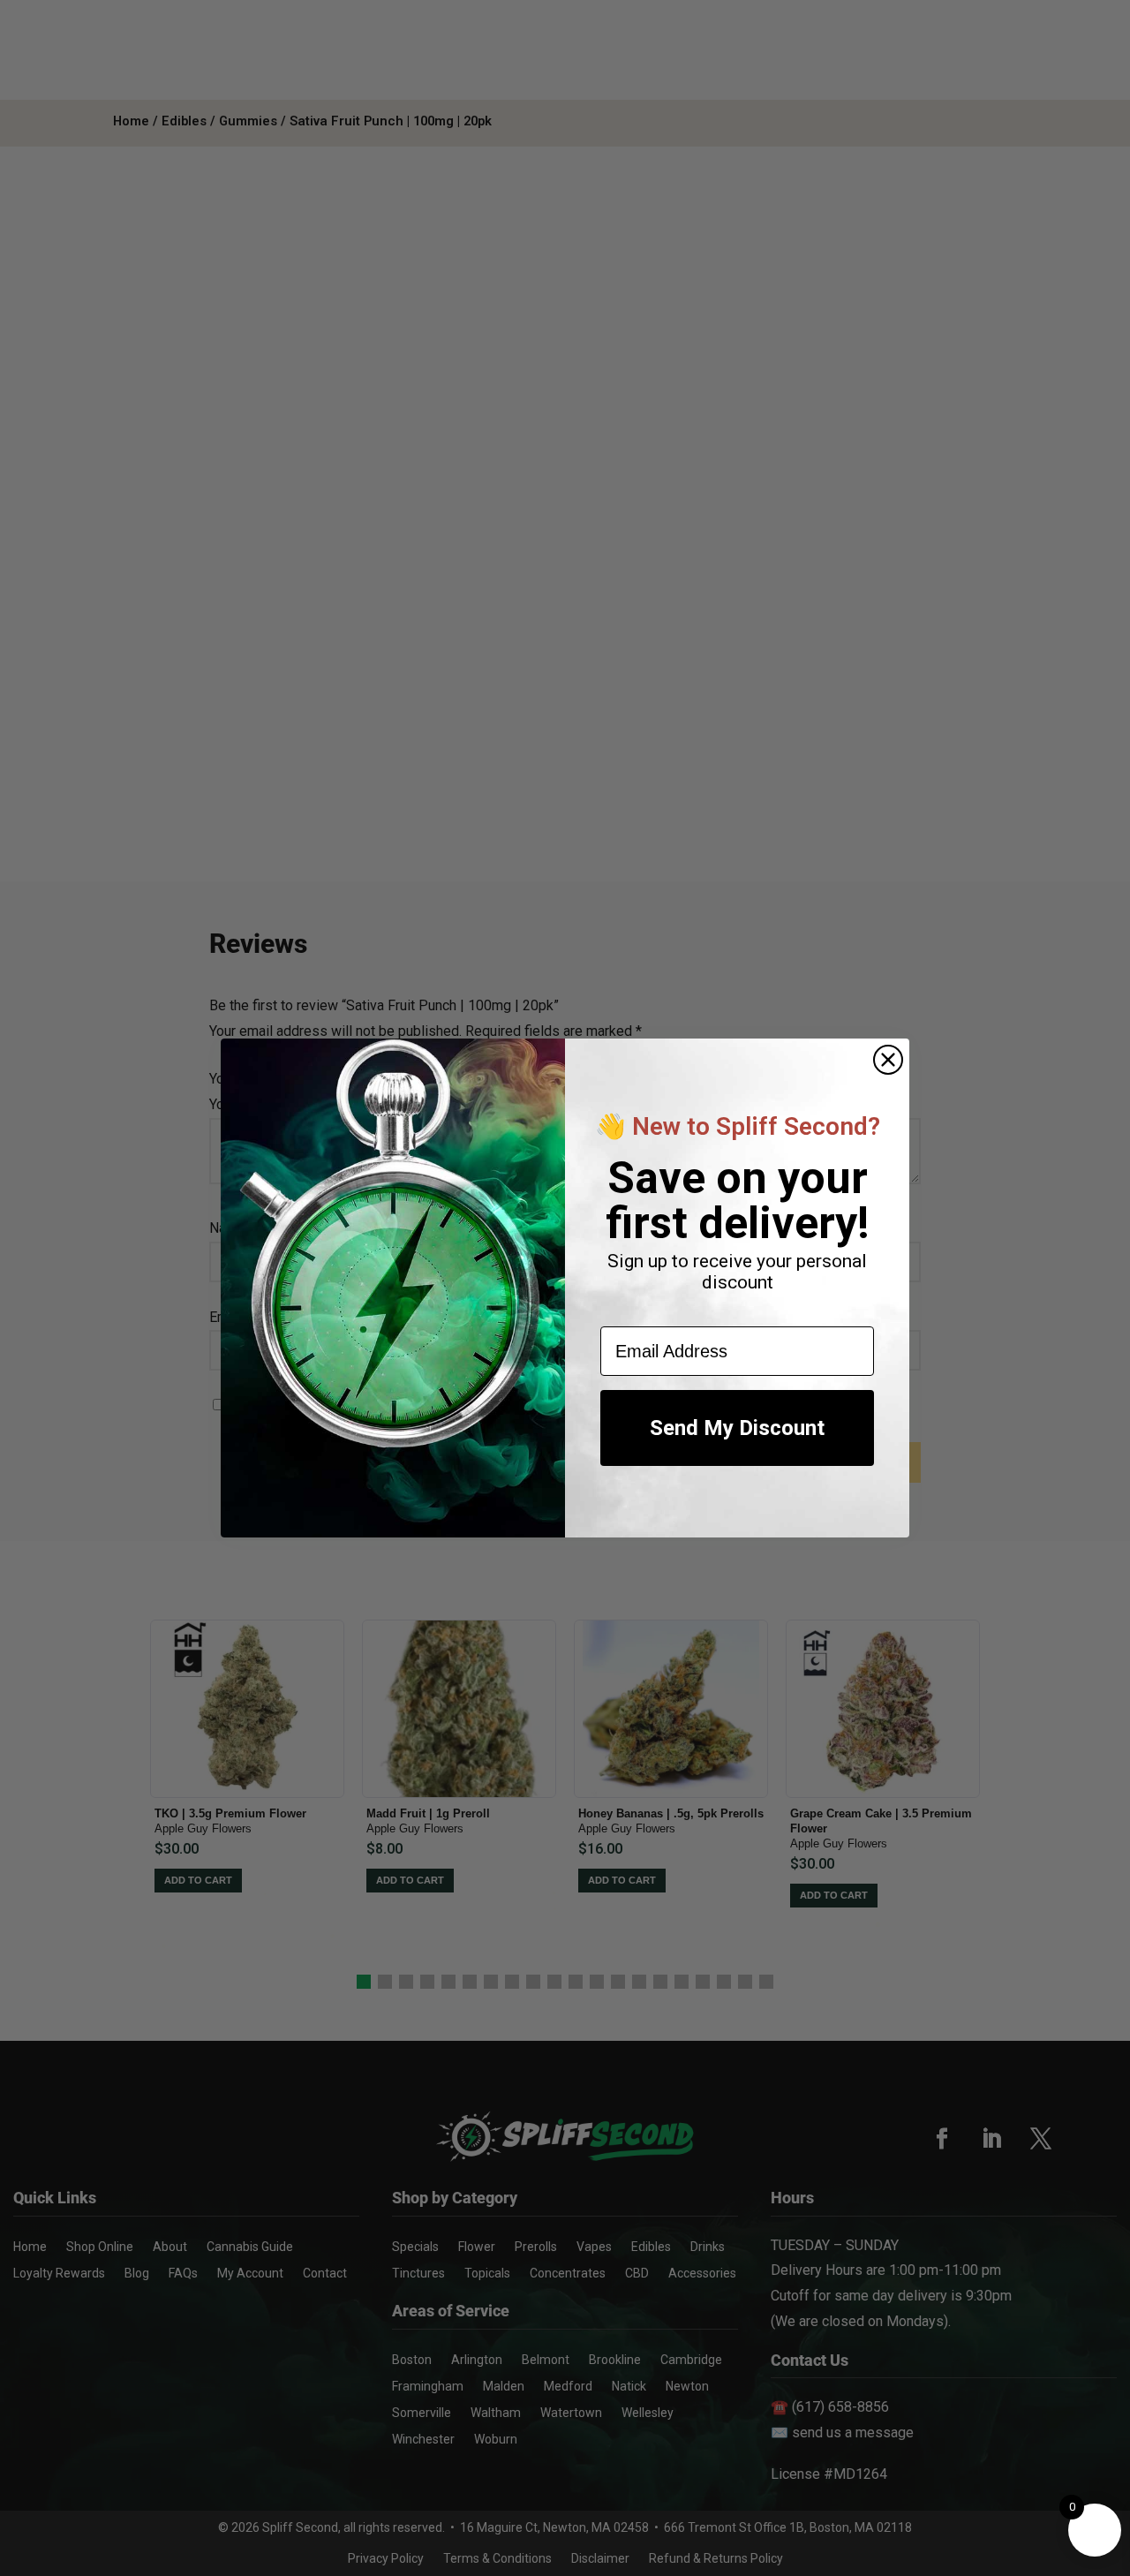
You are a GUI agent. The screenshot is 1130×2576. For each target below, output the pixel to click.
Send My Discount (737, 1428)
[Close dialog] (888, 1060)
